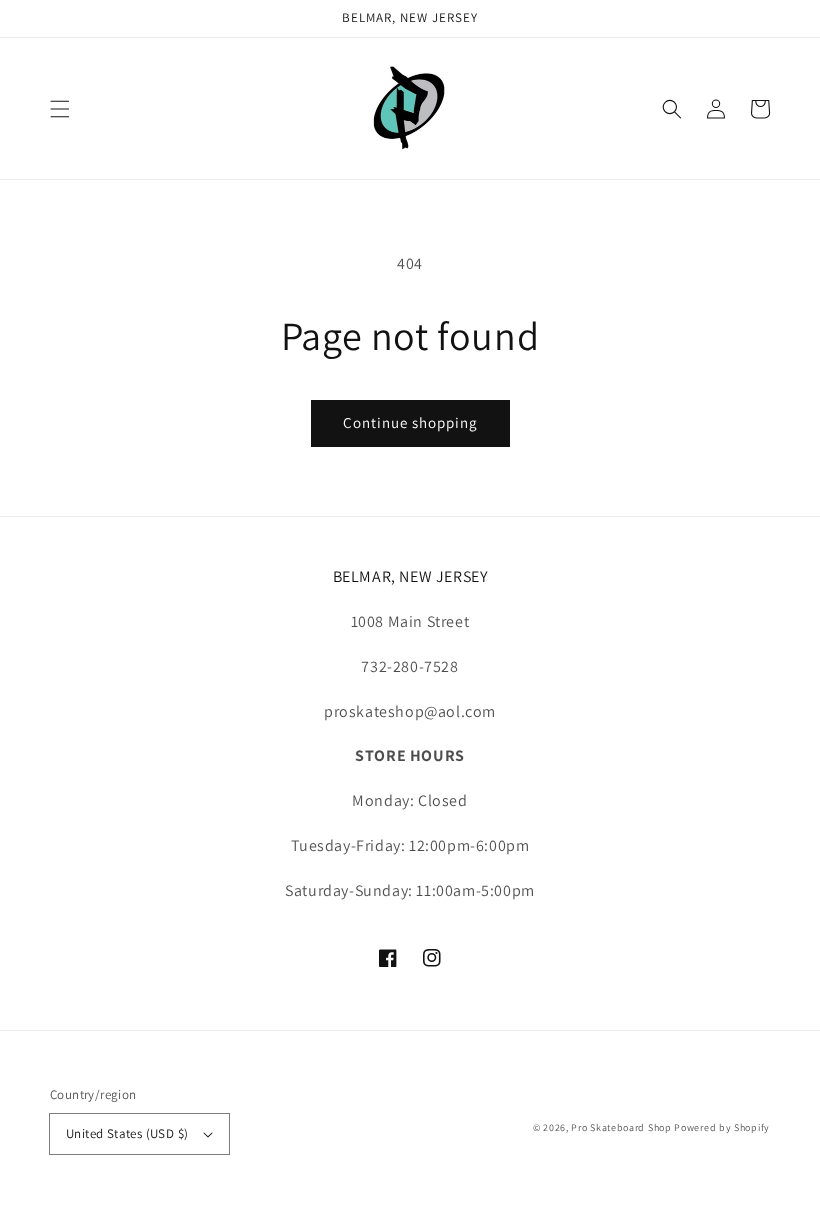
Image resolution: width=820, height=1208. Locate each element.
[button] (60, 109)
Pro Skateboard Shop (621, 1127)
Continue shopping (410, 422)
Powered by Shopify (722, 1127)
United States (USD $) (127, 1133)
